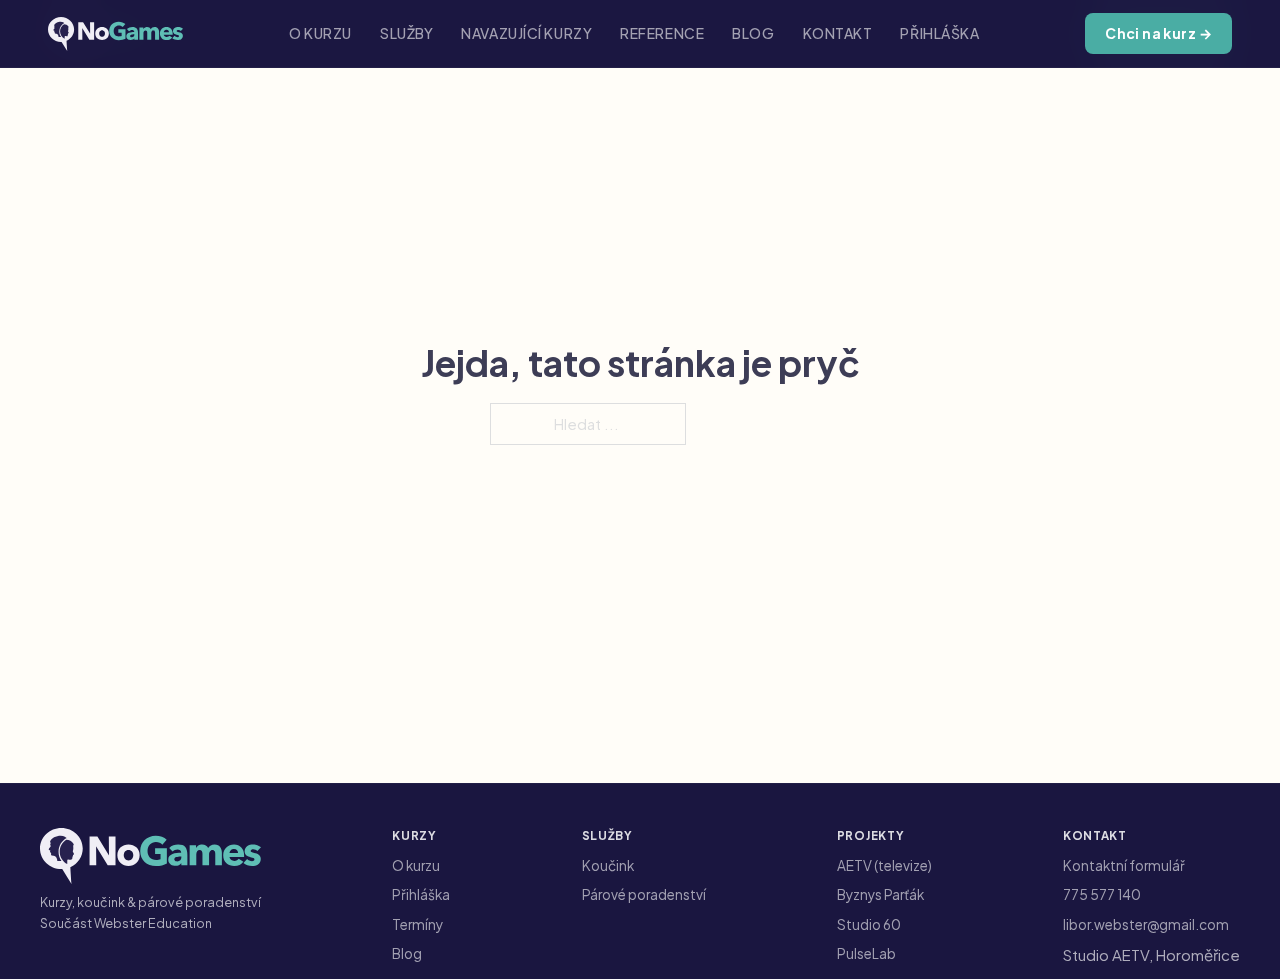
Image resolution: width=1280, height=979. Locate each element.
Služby (406, 33)
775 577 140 (1102, 894)
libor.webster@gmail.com (1146, 924)
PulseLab (866, 953)
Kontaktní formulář (1124, 865)
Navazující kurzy (526, 33)
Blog (753, 33)
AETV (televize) (884, 865)
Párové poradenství (644, 894)
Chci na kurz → (1158, 33)
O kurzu (320, 33)
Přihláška (939, 33)
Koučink (608, 865)
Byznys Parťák (880, 894)
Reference (662, 33)
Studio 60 (869, 924)
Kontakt (838, 33)
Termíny (417, 924)
